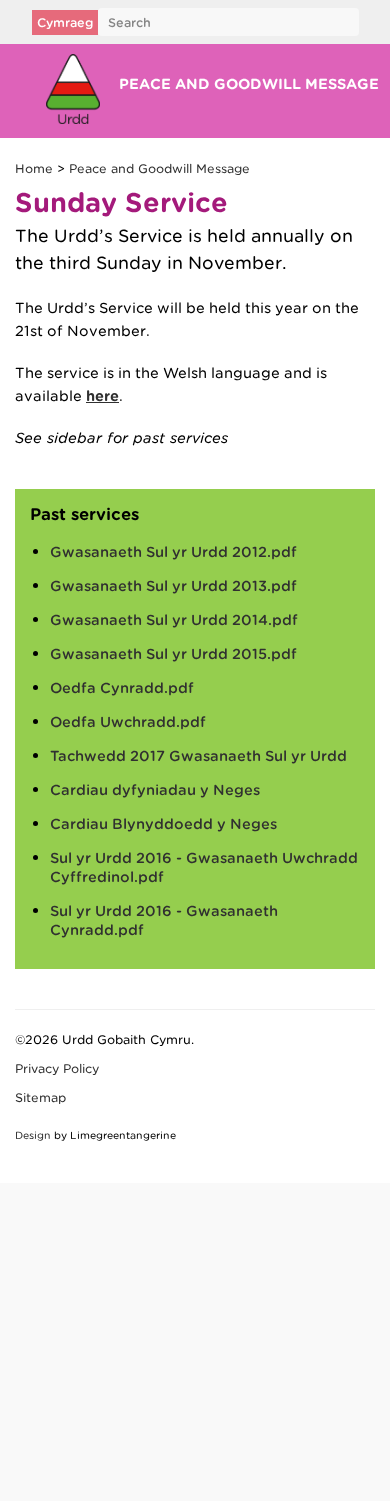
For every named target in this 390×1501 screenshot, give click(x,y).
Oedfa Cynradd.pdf (122, 688)
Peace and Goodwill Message (251, 84)
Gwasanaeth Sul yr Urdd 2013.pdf (173, 586)
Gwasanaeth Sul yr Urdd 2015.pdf (173, 654)
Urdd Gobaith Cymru (72, 89)
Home (34, 168)
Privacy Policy (57, 1068)
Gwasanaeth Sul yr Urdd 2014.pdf (174, 620)
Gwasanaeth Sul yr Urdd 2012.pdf (173, 552)
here (102, 396)
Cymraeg (65, 22)
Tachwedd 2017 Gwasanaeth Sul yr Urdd (198, 756)
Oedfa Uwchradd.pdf (128, 722)
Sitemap (40, 1097)
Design (33, 1135)
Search (129, 22)
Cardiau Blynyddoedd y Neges (163, 824)
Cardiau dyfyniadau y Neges (155, 790)
